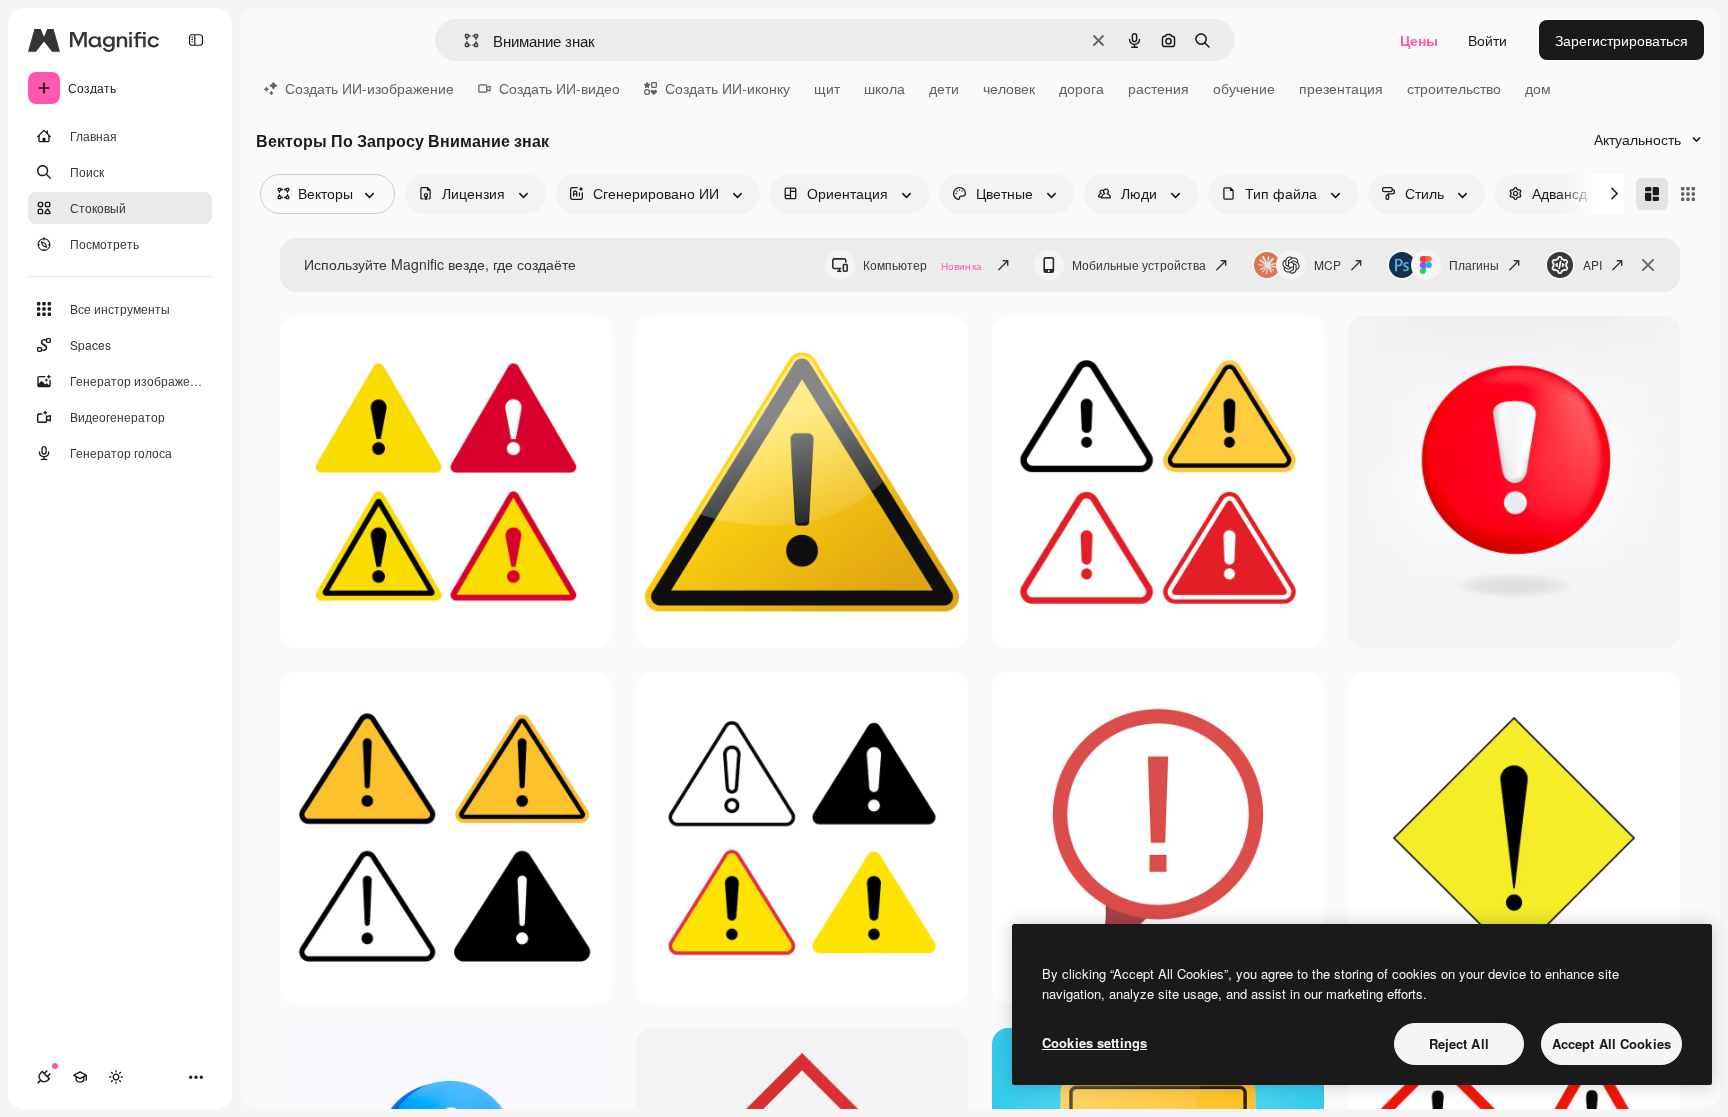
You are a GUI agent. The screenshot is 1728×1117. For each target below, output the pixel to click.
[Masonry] (1652, 194)
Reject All (1459, 1043)
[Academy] (80, 1077)
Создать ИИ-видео (559, 88)
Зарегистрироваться (1621, 40)
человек (1009, 88)
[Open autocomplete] (463, 40)
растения (1158, 88)
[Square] (1688, 194)
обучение (1244, 88)
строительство (1454, 88)
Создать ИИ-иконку (727, 88)
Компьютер (922, 264)
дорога (1081, 88)
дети (944, 88)
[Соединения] (44, 1077)
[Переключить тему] (116, 1077)
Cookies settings (1094, 1042)
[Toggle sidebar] (196, 40)
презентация (1341, 88)
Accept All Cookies (1611, 1043)
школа (884, 88)
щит (827, 88)
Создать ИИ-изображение (369, 88)
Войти (1487, 40)
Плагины (1474, 264)
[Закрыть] (1648, 265)
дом (1538, 88)
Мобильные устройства (1139, 264)
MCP (1327, 264)
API (1592, 264)
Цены (1419, 40)
